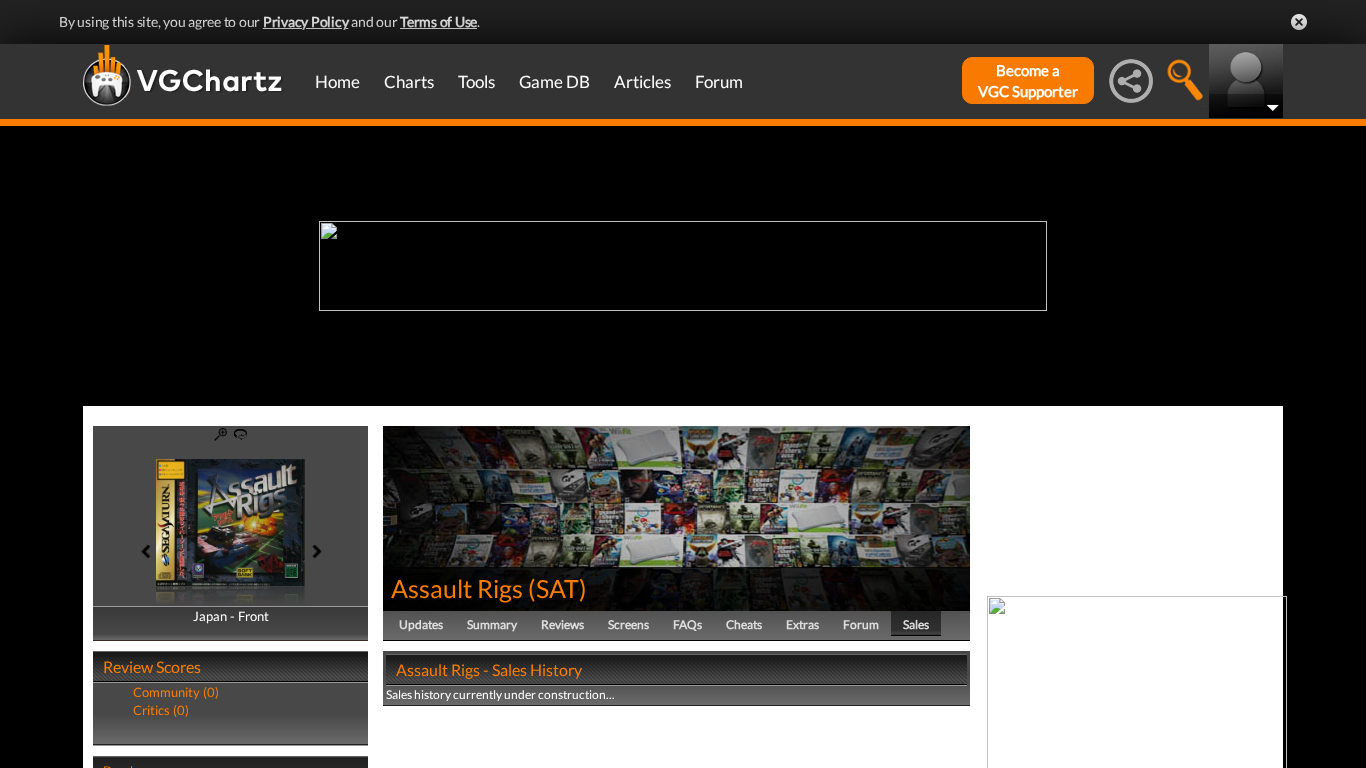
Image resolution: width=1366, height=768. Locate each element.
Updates (421, 624)
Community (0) (176, 692)
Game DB (554, 81)
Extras (802, 624)
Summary (492, 624)
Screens (628, 624)
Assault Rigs (457, 588)
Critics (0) (161, 710)
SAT (557, 588)
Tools (476, 81)
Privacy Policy (306, 21)
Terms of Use (438, 21)
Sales (916, 624)
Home (337, 81)
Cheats (744, 624)
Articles (642, 81)
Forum (719, 81)
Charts (409, 81)
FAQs (687, 624)
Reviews (562, 624)
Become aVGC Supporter (1028, 80)
